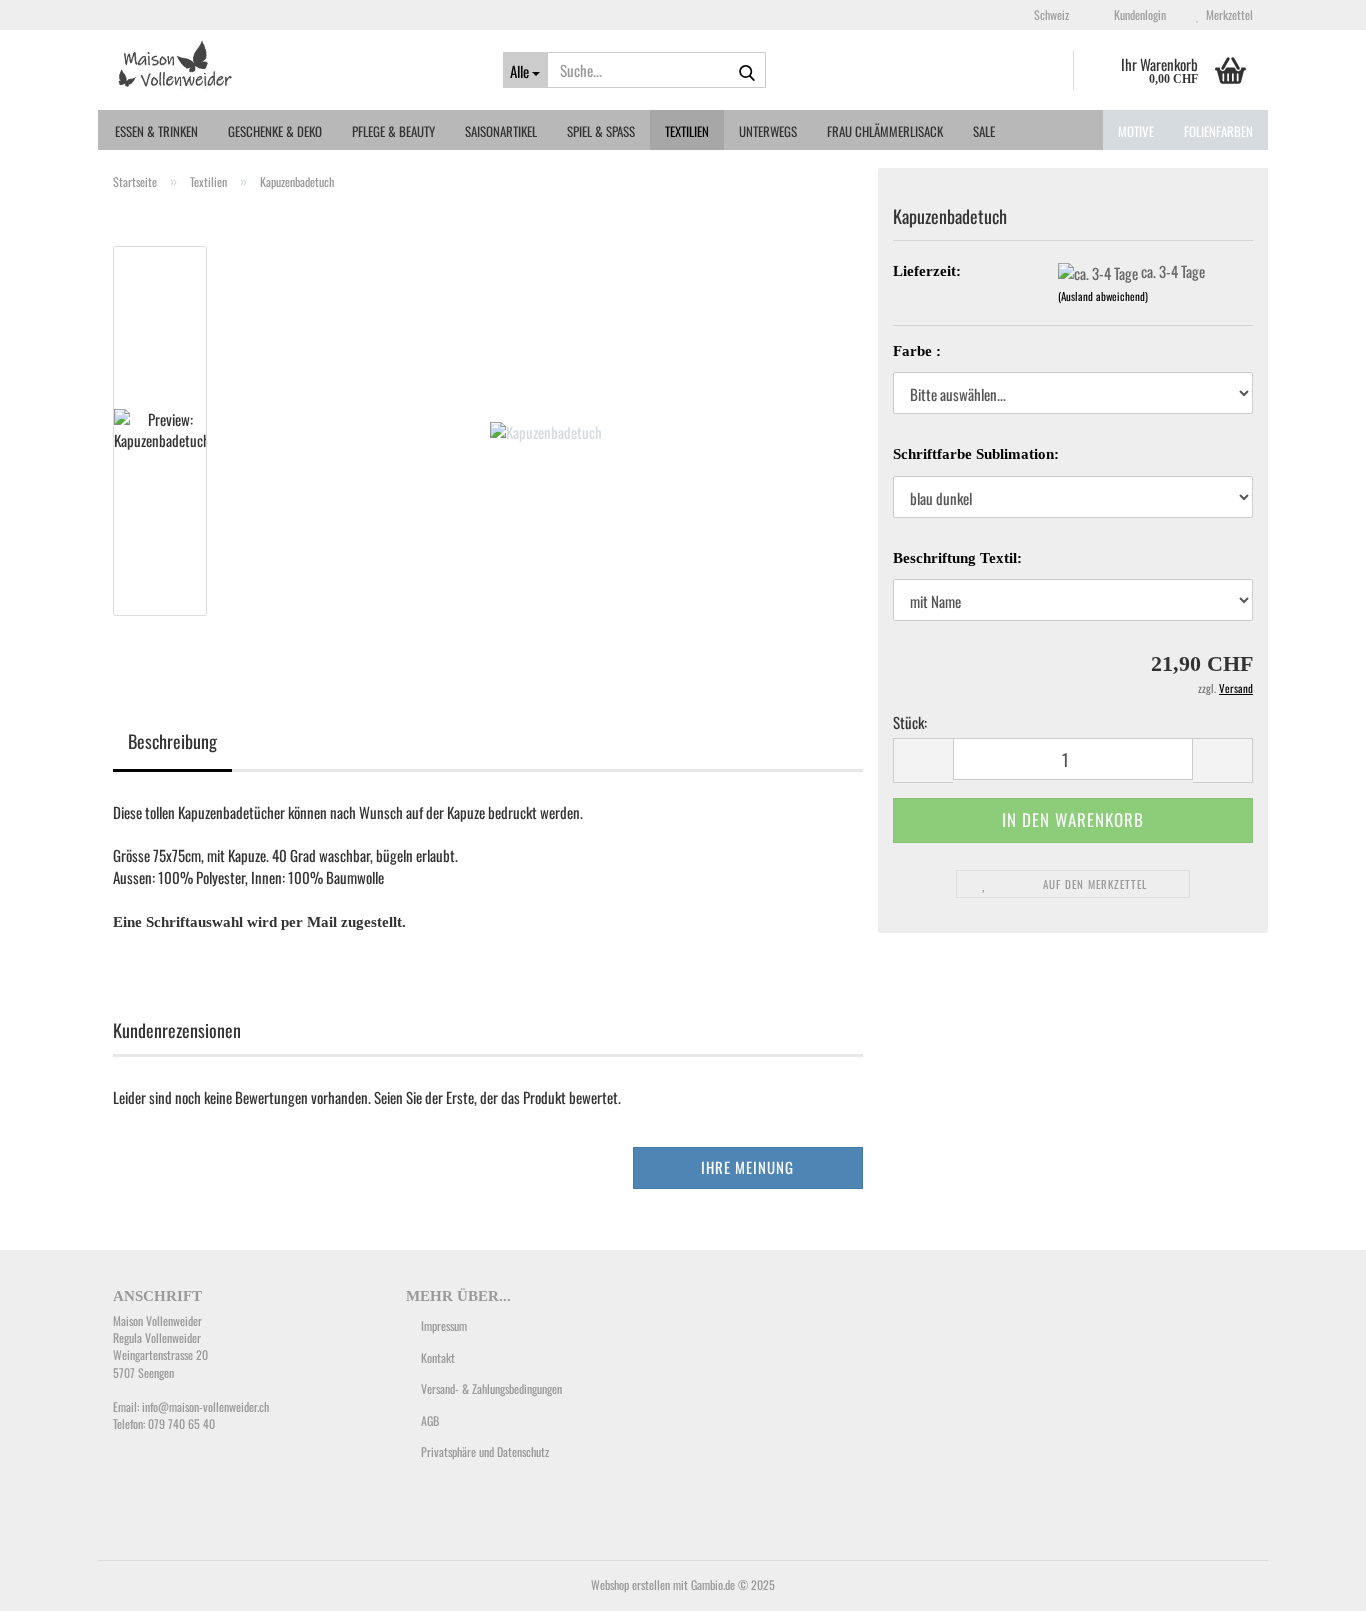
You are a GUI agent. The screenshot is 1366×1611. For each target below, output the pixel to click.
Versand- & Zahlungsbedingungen (491, 1388)
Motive (1136, 131)
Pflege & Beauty (393, 131)
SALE (984, 131)
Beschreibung (172, 741)
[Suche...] (747, 71)
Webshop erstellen (630, 1584)
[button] (1045, 15)
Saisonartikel (501, 131)
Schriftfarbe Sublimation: (976, 454)
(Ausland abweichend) (1103, 296)
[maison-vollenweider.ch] (293, 65)
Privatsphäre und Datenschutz (485, 1451)
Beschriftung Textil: (957, 558)
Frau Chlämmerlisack (885, 131)
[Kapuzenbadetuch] (546, 429)
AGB (430, 1420)
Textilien (687, 131)
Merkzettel (1226, 14)
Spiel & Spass (601, 131)
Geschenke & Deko (275, 131)
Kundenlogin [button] (1137, 14)
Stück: (910, 722)
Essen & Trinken (156, 131)
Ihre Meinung (747, 1167)
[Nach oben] (1311, 1581)
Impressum (444, 1325)
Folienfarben (1218, 131)
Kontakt (438, 1357)
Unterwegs (768, 131)
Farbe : (917, 351)
